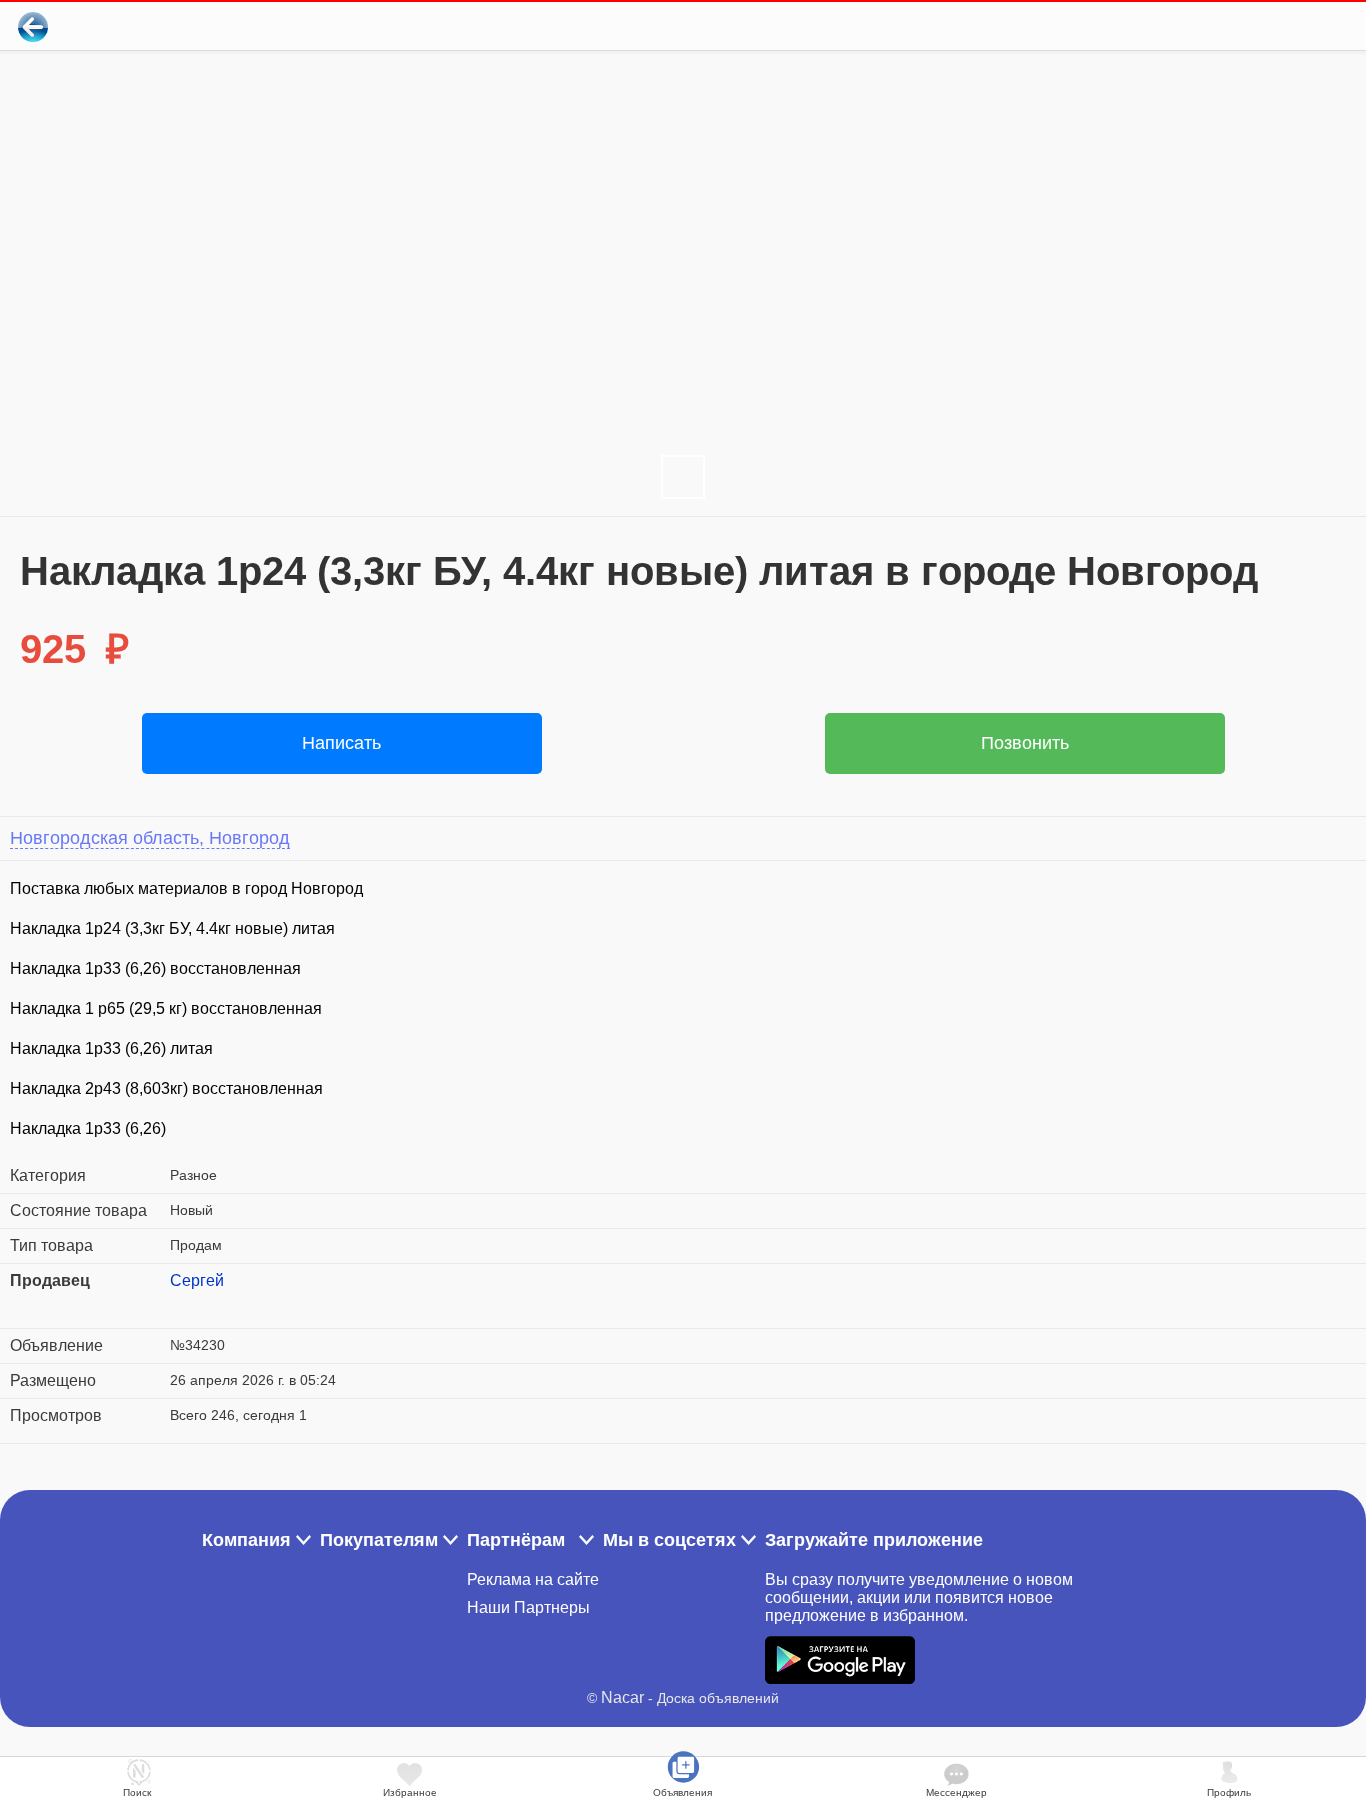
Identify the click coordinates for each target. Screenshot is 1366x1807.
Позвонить (1025, 743)
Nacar (622, 1697)
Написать (341, 743)
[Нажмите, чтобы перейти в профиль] (185, 1305)
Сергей (197, 1280)
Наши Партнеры (528, 1607)
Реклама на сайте (533, 1579)
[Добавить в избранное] (1269, 26)
